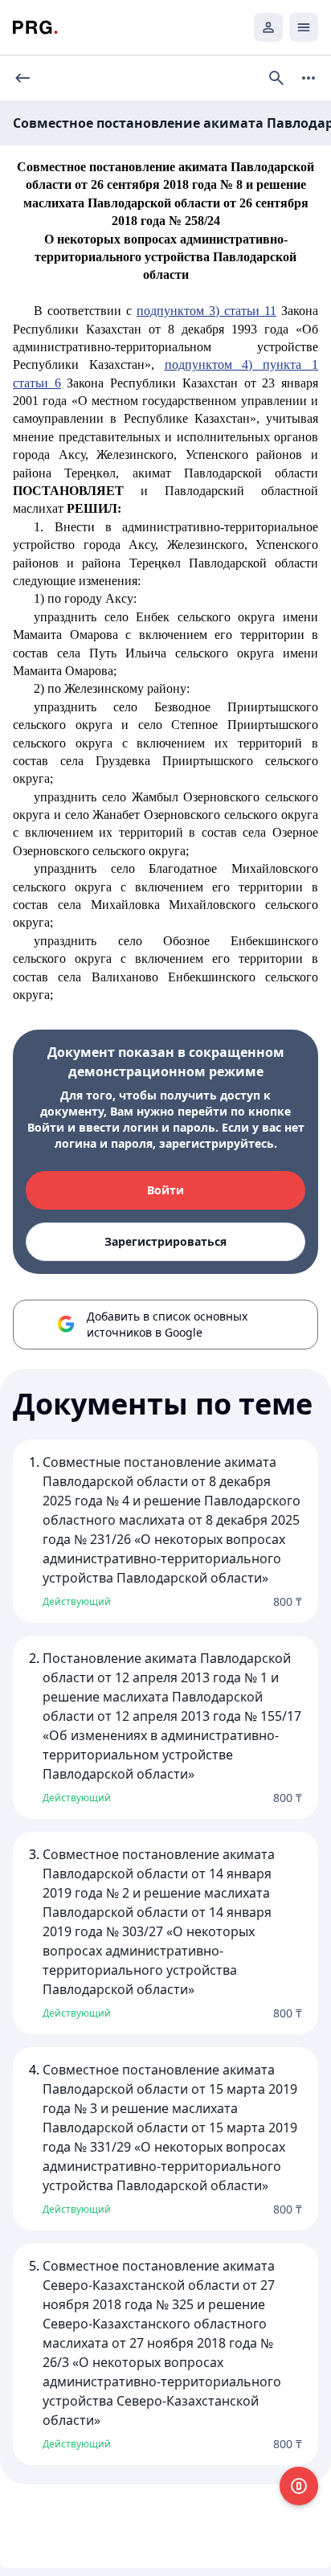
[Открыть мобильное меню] (304, 27)
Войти (165, 1190)
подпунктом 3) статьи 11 (206, 311)
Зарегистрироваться (165, 1241)
